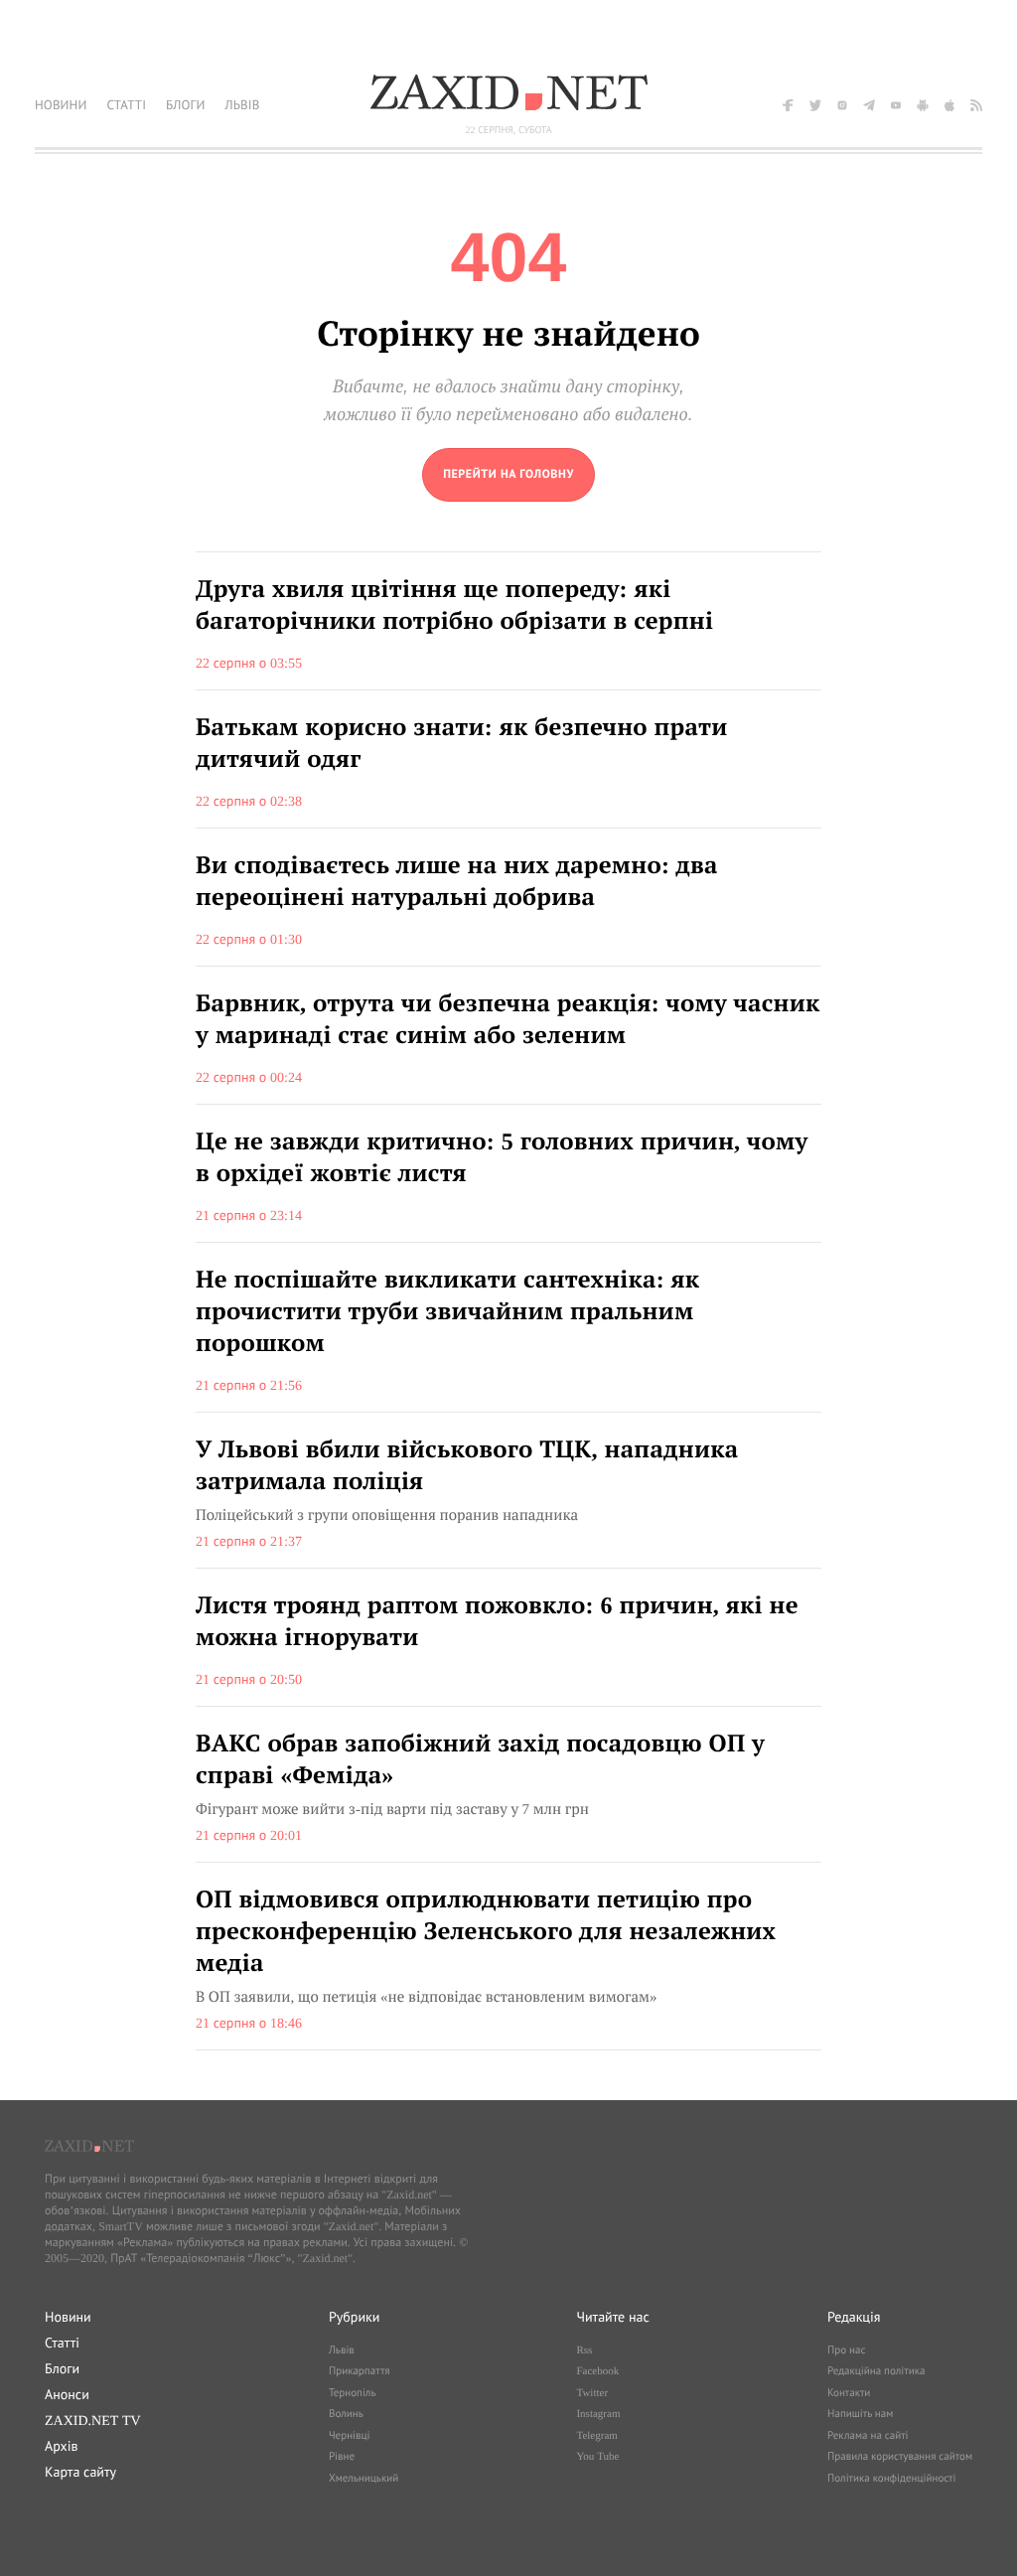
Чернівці (350, 2436)
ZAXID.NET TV (93, 2420)
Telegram (596, 2436)
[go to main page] (508, 475)
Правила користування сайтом (900, 2457)
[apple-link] (949, 105)
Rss (584, 2350)
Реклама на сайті (868, 2436)
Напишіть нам (860, 2414)
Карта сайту (80, 2472)
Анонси (67, 2394)
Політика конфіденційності (891, 2479)
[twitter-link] (815, 105)
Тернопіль (353, 2393)
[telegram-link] (869, 105)
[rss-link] (976, 105)
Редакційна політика (876, 2371)
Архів (61, 2446)
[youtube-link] (896, 105)
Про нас (846, 2350)
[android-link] (923, 105)
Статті (62, 2343)
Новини (68, 2317)
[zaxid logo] (508, 92)
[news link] (508, 621)
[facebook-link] (789, 105)
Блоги (62, 2368)
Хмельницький (363, 2479)
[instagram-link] (842, 105)
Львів (342, 2350)
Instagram (598, 2414)
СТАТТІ (126, 105)
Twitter (592, 2393)
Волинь (346, 2414)
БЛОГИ (185, 105)
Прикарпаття (360, 2371)
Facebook (597, 2371)
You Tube (597, 2457)
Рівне (342, 2457)
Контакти (849, 2393)
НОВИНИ (61, 105)
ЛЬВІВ (242, 105)
